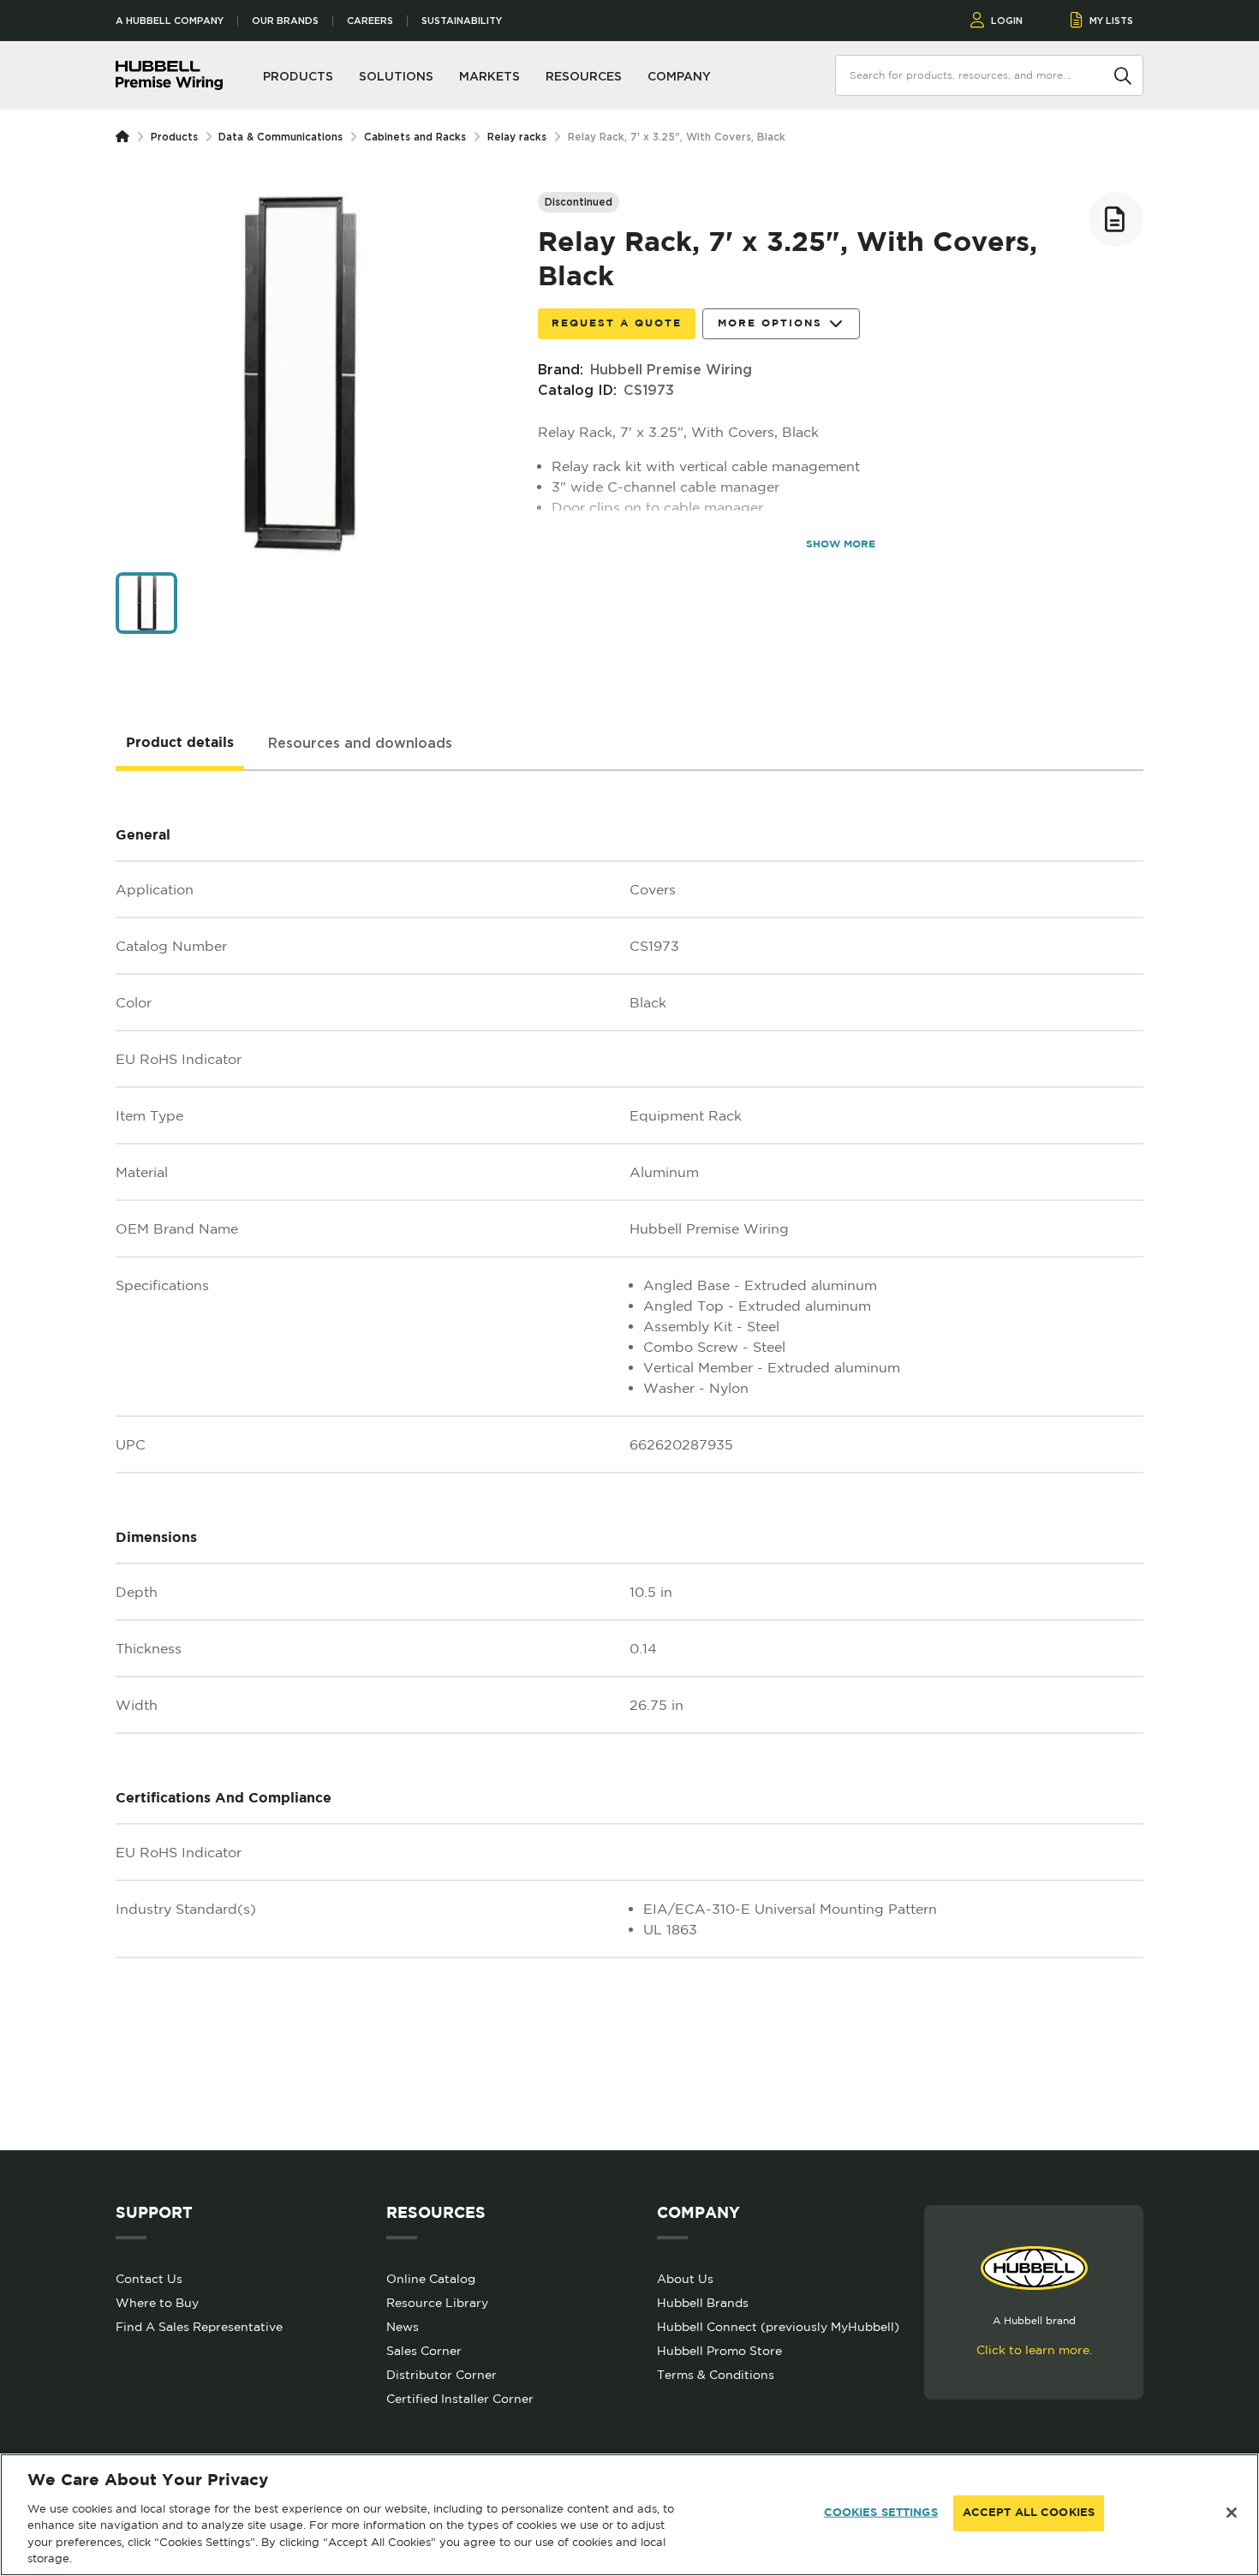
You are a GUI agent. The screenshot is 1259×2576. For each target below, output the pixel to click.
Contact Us (149, 2279)
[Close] (1232, 2513)
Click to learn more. (1034, 2350)
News (403, 2327)
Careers (370, 21)
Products (174, 137)
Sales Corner (424, 2351)
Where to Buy (157, 2303)
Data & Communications (280, 137)
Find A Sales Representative (199, 2327)
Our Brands (285, 21)
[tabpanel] (629, 1461)
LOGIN (1007, 21)
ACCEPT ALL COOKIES (1029, 2513)
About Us (685, 2279)
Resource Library (437, 2303)
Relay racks (517, 137)
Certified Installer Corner (460, 2399)
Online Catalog (431, 2279)
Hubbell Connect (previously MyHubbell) (778, 2327)
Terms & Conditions (716, 2375)
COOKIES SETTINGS (881, 2513)
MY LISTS (1111, 21)
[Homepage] (126, 137)
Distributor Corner (442, 2375)
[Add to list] (1116, 219)
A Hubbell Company (170, 21)
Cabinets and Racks (415, 137)
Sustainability (462, 21)
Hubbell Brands (703, 2303)
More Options (770, 323)
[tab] (180, 744)
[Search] (1123, 75)
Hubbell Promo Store (719, 2351)
